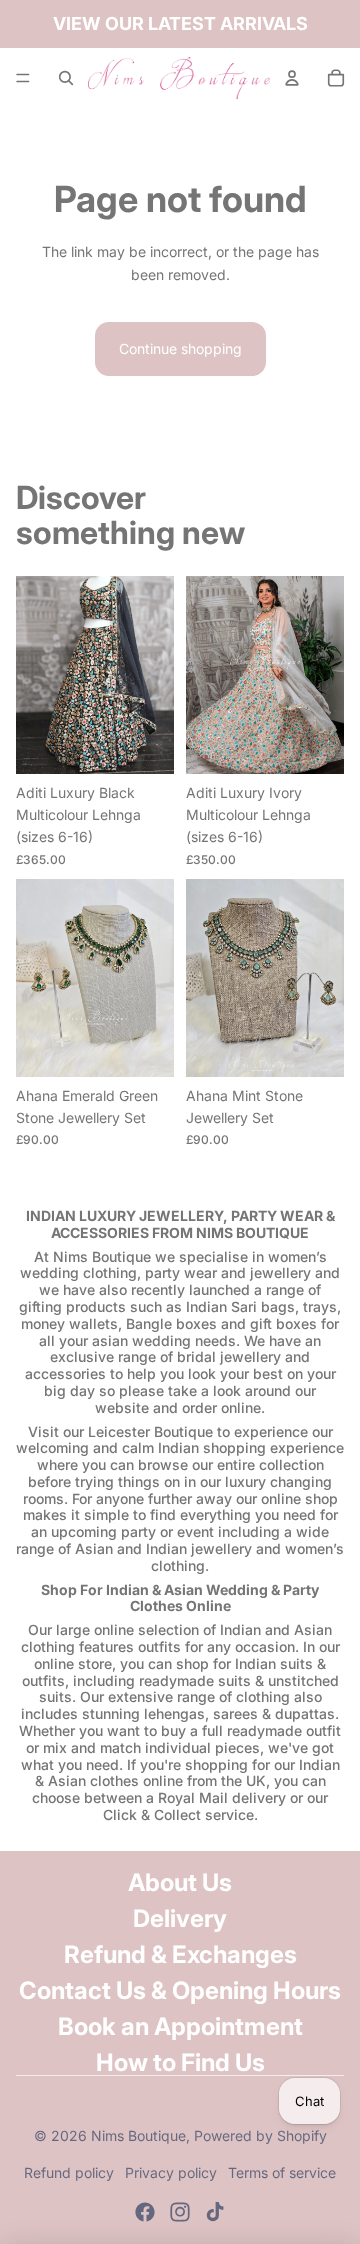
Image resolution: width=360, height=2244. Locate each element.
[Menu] (23, 78)
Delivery (180, 1918)
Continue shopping (180, 348)
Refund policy (69, 2172)
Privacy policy (171, 2172)
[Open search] (66, 78)
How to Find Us (180, 2062)
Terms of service (282, 2172)
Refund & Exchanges (180, 1954)
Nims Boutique (138, 2135)
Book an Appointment (180, 2026)
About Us (180, 1882)
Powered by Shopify (260, 2135)
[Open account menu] (292, 78)
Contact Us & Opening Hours (180, 1990)
